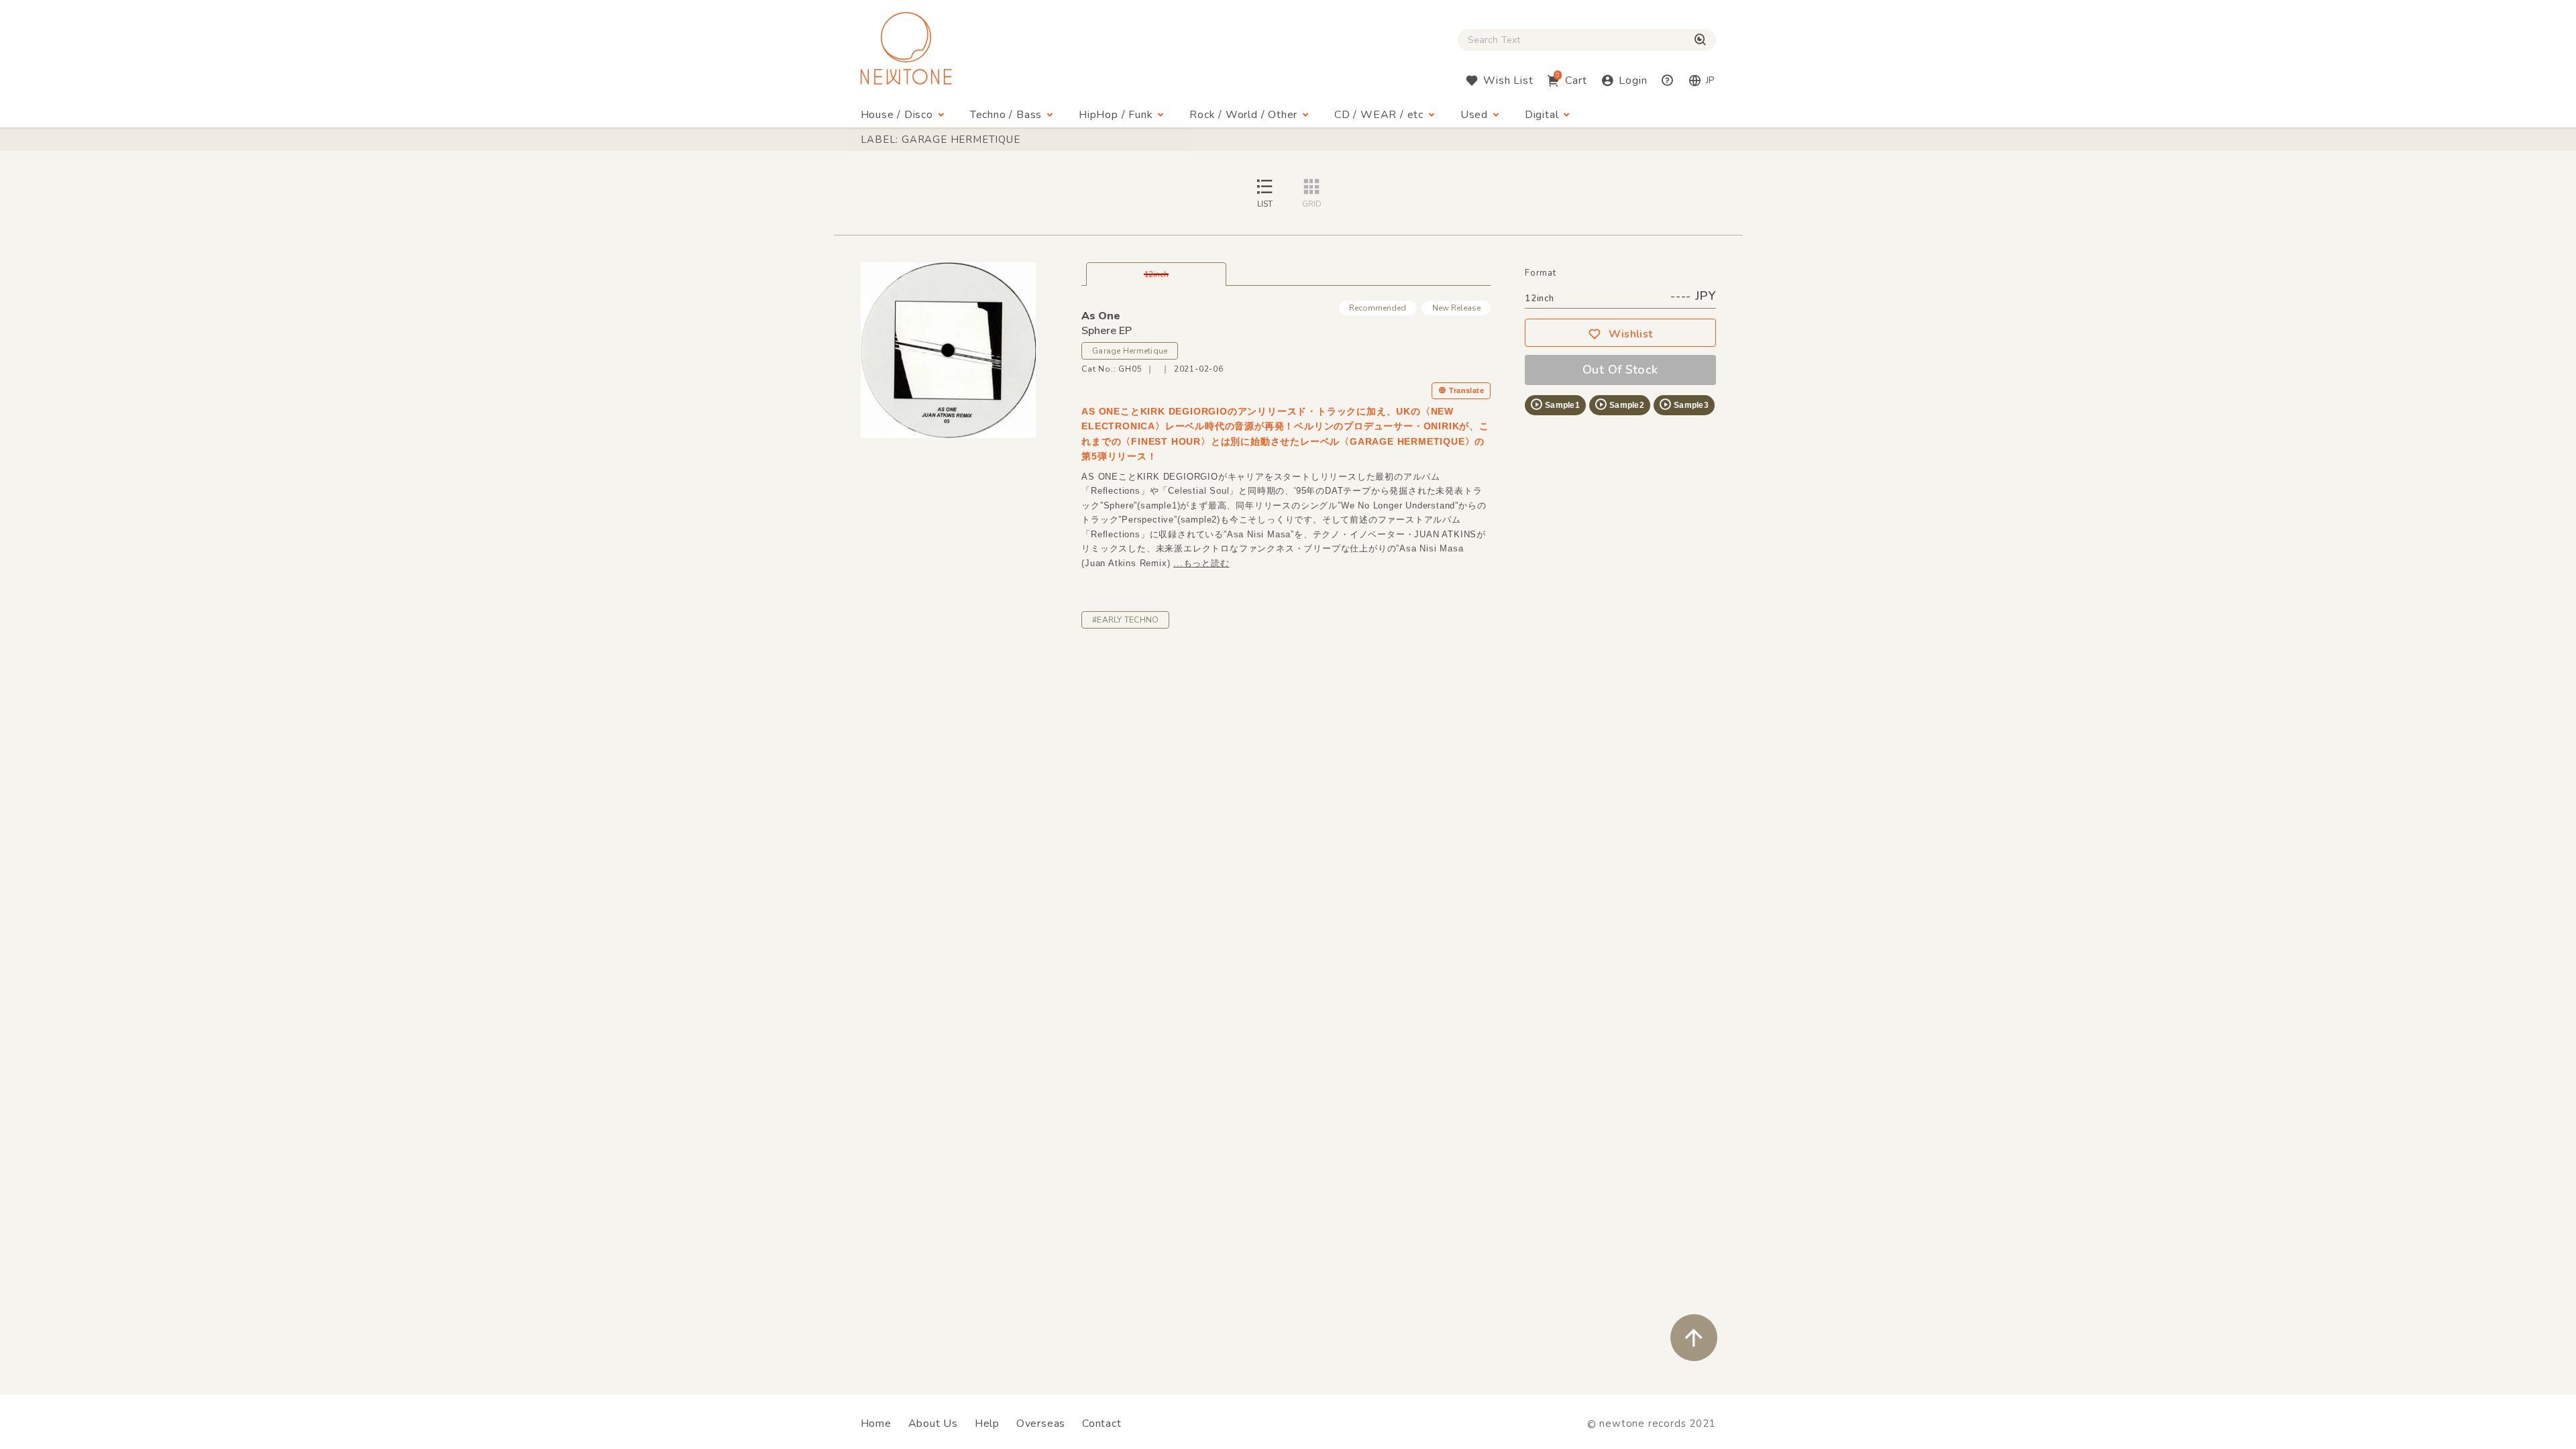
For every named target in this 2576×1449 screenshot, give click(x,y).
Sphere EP (1107, 331)
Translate (1466, 390)
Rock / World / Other (1243, 115)
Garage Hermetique (1130, 351)
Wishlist (1631, 334)
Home (876, 1424)
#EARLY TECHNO (1125, 620)
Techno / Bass (1006, 115)
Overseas (1041, 1424)
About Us (933, 1424)
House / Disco (897, 115)
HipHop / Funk (1116, 115)
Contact (1102, 1424)
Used (1474, 115)
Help (987, 1424)
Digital (1542, 115)
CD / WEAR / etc (1379, 115)
